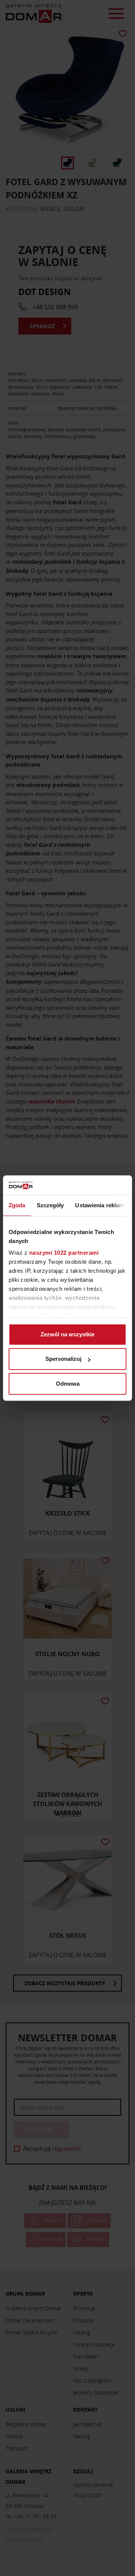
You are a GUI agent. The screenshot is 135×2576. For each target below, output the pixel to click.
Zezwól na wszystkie (67, 1334)
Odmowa (68, 1384)
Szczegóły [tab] (50, 1205)
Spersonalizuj (63, 1359)
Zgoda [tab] (17, 1205)
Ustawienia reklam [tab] (99, 1205)
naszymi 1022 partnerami (64, 1253)
